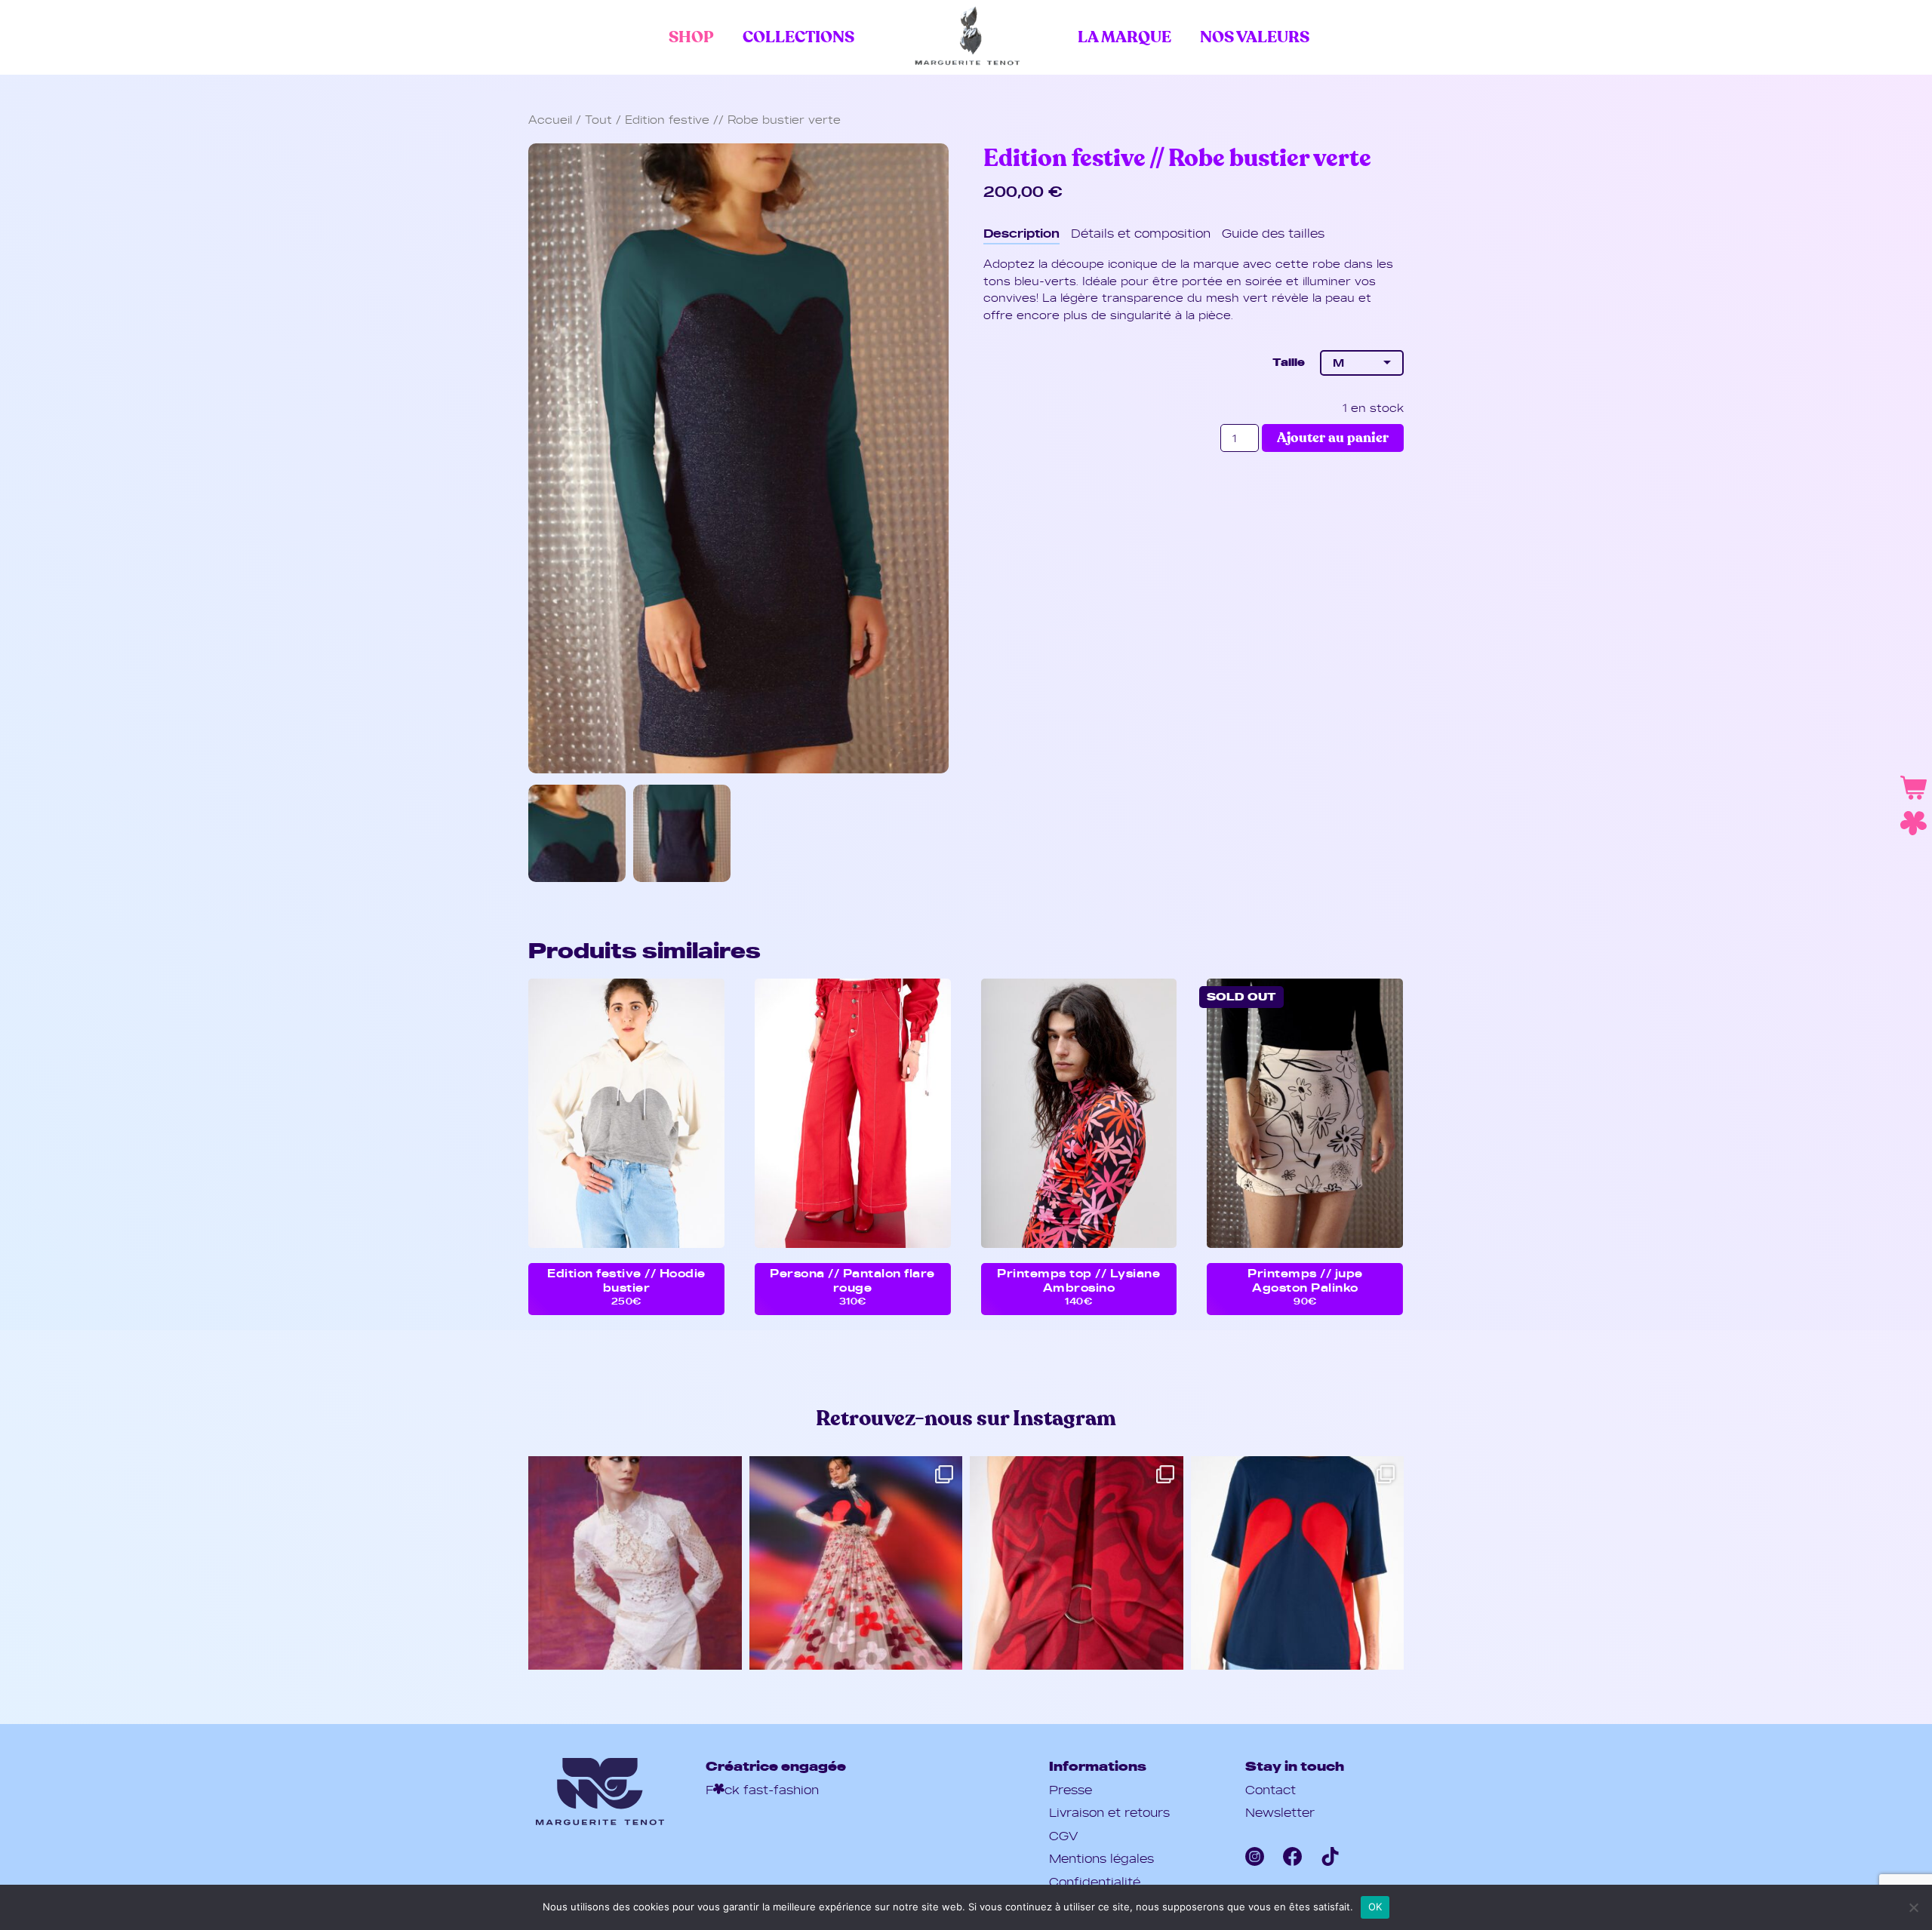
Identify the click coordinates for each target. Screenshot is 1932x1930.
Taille (1288, 362)
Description (1021, 233)
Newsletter (1280, 1812)
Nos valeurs (1255, 37)
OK (1375, 1907)
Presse (1071, 1790)
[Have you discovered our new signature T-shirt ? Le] (1298, 1563)
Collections (798, 37)
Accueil (550, 120)
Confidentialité (1095, 1882)
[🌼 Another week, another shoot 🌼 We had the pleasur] (635, 1563)
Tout (598, 120)
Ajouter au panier (1333, 438)
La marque (1124, 37)
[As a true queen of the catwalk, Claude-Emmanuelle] (856, 1563)
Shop (691, 37)
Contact (1271, 1790)
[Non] (1913, 1907)
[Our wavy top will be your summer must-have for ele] (1077, 1563)
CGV (1063, 1836)
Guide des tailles (1273, 233)
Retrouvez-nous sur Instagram (966, 1419)
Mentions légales (1101, 1858)
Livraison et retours (1109, 1812)
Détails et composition (1141, 233)
